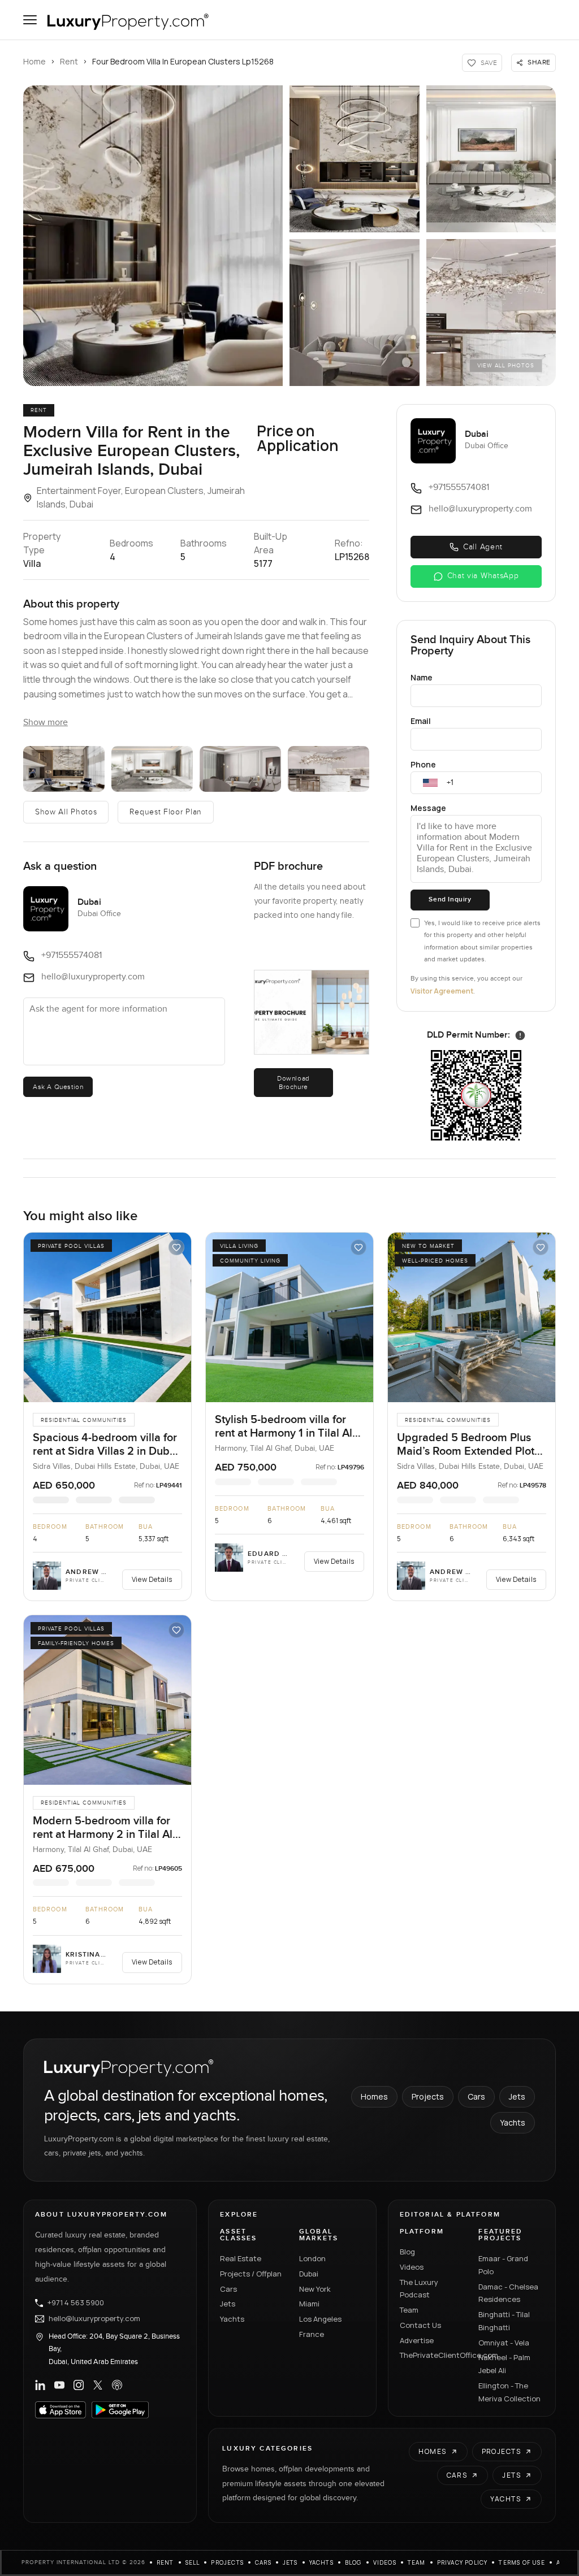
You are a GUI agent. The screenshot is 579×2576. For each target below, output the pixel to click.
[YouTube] (59, 2385)
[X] (98, 2385)
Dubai (309, 2274)
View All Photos (506, 366)
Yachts (513, 2122)
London (312, 2258)
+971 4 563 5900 (76, 2303)
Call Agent (483, 547)
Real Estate (241, 2258)
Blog (407, 2252)
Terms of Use (522, 2562)
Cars (476, 2096)
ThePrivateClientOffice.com (433, 2355)
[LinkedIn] (40, 2385)
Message (428, 808)
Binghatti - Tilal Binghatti (504, 2321)
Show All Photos (66, 812)
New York (315, 2289)
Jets (517, 2096)
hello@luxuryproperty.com (94, 2319)
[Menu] (30, 20)
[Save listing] (176, 1247)
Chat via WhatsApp (483, 576)
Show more (46, 723)
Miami (309, 2304)
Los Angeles (320, 2319)
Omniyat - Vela (504, 2343)
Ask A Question (58, 1087)
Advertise (417, 2340)
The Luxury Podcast (419, 2289)
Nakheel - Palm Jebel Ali (504, 2364)
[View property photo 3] (491, 159)
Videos (412, 2267)
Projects (428, 2096)
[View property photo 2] (355, 159)
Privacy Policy (463, 2562)
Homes (374, 2096)
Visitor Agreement (442, 991)
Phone (423, 764)
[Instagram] (79, 2385)
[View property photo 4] (355, 313)
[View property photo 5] (491, 313)
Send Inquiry (450, 899)
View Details (152, 1579)
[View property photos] (153, 236)
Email (421, 721)
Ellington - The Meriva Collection (509, 2392)
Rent (69, 61)
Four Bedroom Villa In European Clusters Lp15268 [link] (183, 61)
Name (422, 677)
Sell (193, 2562)
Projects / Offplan (251, 2274)
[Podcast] (117, 2385)
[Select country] (430, 783)
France (312, 2334)
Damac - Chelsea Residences (508, 2293)
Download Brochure (293, 1082)
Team (409, 2310)
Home (34, 61)
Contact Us (420, 2325)
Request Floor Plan (166, 812)
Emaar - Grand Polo (503, 2265)
